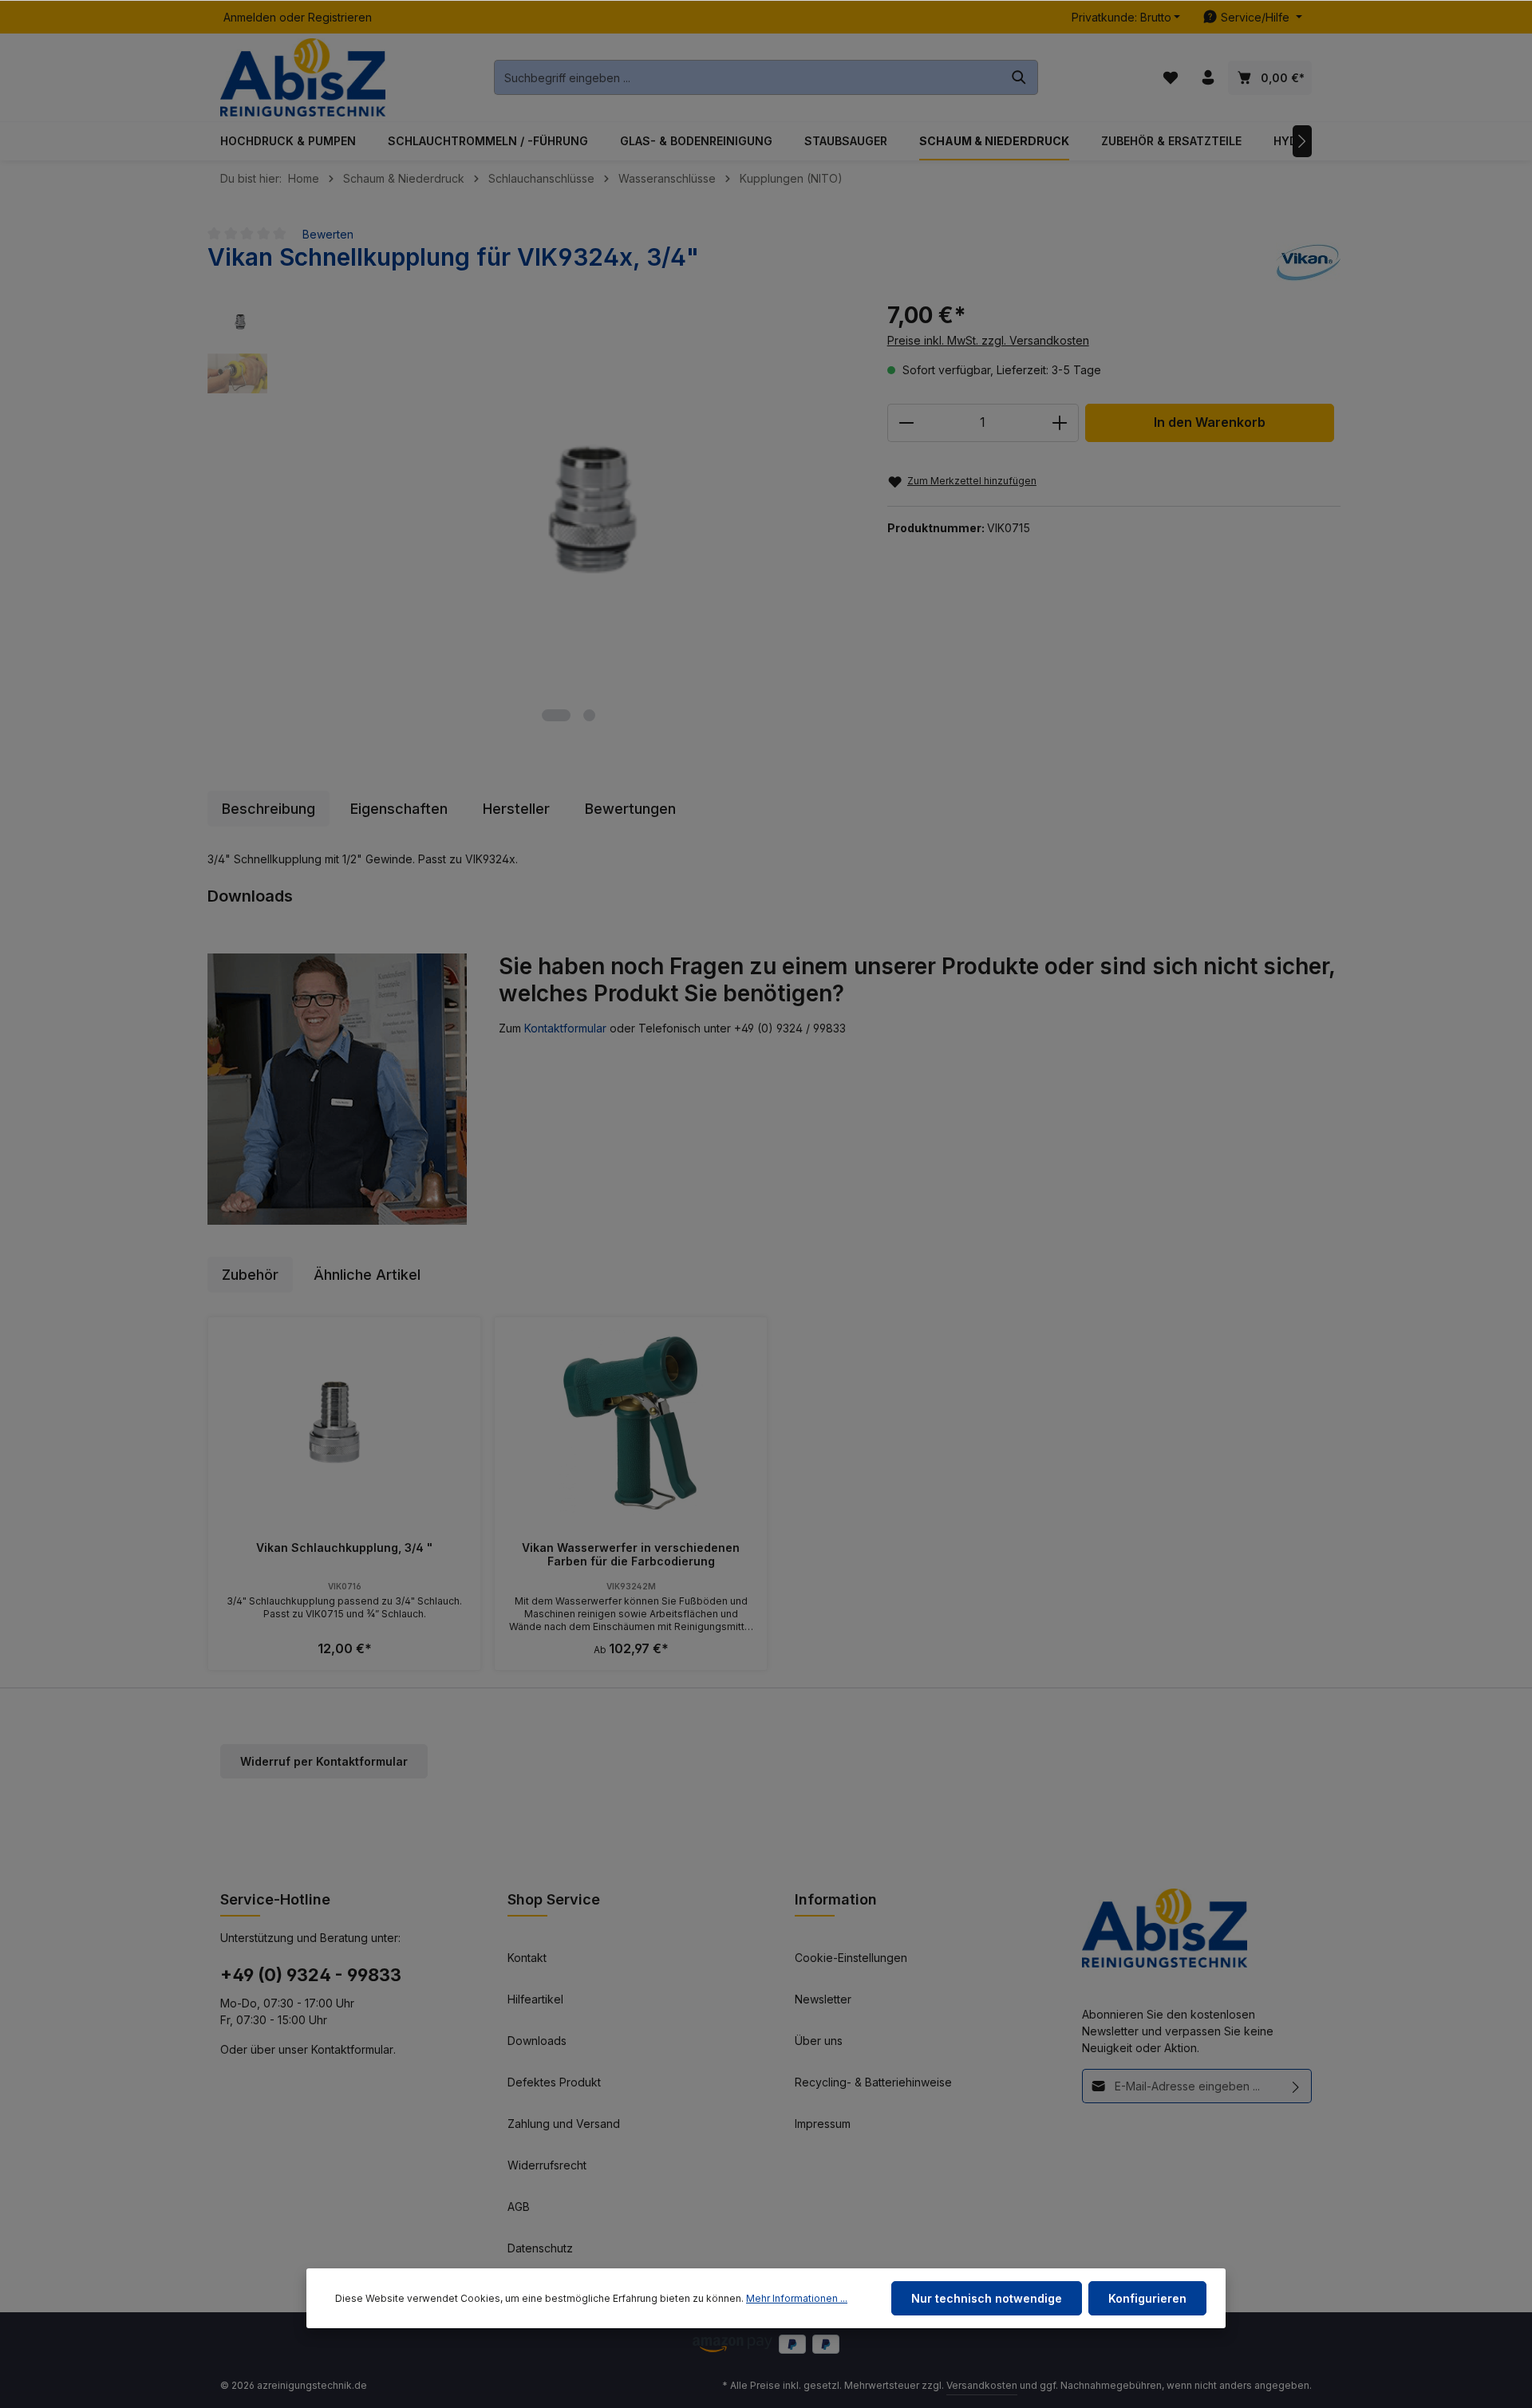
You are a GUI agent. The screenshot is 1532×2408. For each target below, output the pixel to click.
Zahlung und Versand (564, 2124)
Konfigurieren (1147, 2298)
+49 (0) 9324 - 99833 (311, 1975)
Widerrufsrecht (547, 2165)
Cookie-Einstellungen (851, 1958)
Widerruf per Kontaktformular (324, 1761)
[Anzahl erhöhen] (1060, 423)
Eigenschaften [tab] (399, 809)
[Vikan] (1308, 263)
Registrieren (340, 17)
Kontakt (527, 1958)
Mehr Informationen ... (797, 2298)
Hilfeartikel (535, 1999)
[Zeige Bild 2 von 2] (589, 715)
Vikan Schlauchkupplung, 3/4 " (344, 1547)
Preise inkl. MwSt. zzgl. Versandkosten (988, 340)
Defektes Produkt (554, 2082)
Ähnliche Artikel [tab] (367, 1275)
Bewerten (328, 234)
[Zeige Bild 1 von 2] (556, 715)
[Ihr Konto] (1208, 78)
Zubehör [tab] (250, 1275)
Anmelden (250, 17)
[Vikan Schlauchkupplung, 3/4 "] (344, 1423)
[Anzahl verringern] (906, 423)
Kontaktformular (565, 1028)
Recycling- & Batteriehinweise (873, 2082)
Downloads (537, 2041)
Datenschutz (540, 2248)
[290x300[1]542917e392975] (569, 497)
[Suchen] (1019, 77)
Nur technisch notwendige (987, 2298)
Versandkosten (982, 2385)
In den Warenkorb (1210, 422)
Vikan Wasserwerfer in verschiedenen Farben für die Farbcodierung (631, 1555)
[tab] (268, 809)
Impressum (823, 2124)
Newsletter (823, 1999)
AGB (519, 2207)
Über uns (819, 2041)
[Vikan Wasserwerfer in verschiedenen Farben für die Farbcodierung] (631, 1423)
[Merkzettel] (1170, 78)
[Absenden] (1296, 2086)
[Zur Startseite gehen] (303, 78)
